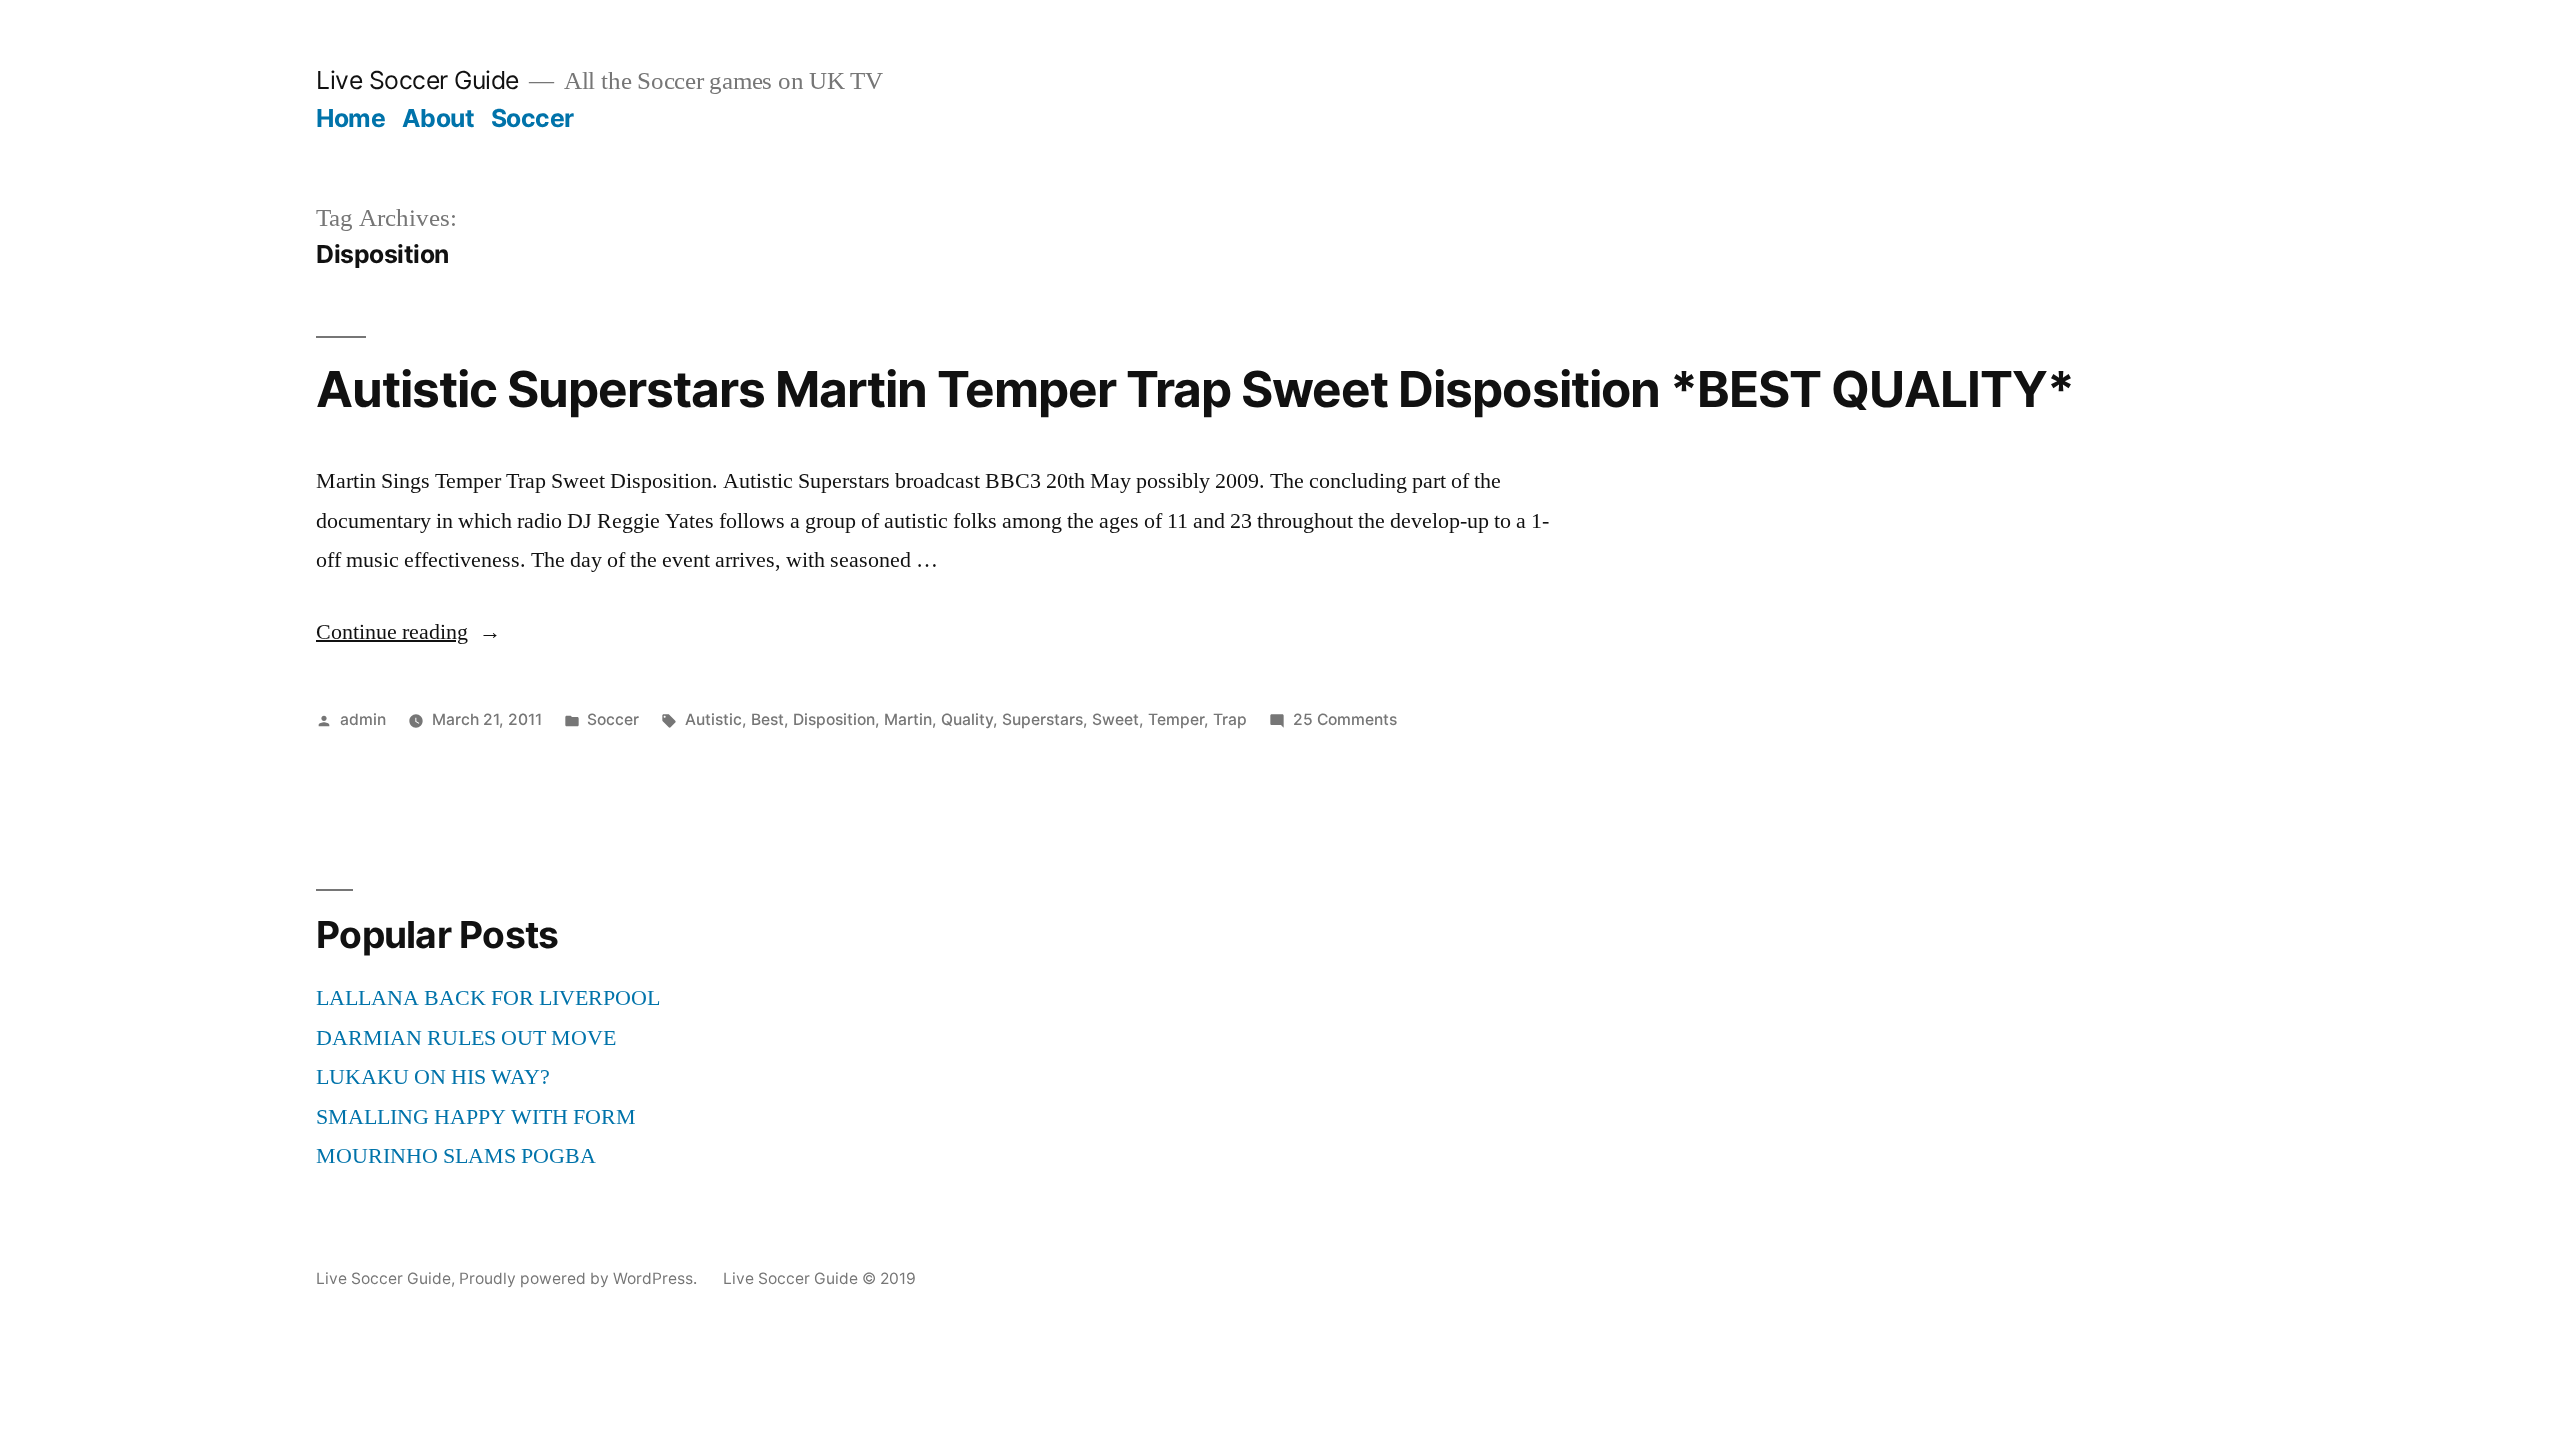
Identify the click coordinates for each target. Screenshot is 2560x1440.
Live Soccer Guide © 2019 (819, 1278)
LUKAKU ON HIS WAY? (433, 1077)
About (438, 118)
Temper (1176, 719)
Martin (908, 719)
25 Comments (1345, 719)
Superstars (1042, 719)
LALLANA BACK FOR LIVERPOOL (488, 998)
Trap (1230, 719)
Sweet (1115, 719)
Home (350, 118)
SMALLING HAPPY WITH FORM (476, 1117)
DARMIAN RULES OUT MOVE (466, 1038)
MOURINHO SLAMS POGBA (456, 1156)
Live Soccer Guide (417, 80)
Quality (967, 719)
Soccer (532, 118)
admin (363, 719)
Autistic (713, 719)
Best (767, 719)
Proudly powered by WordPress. (580, 1278)
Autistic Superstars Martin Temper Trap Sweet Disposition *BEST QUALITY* (1195, 389)
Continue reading (408, 632)
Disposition (834, 719)
